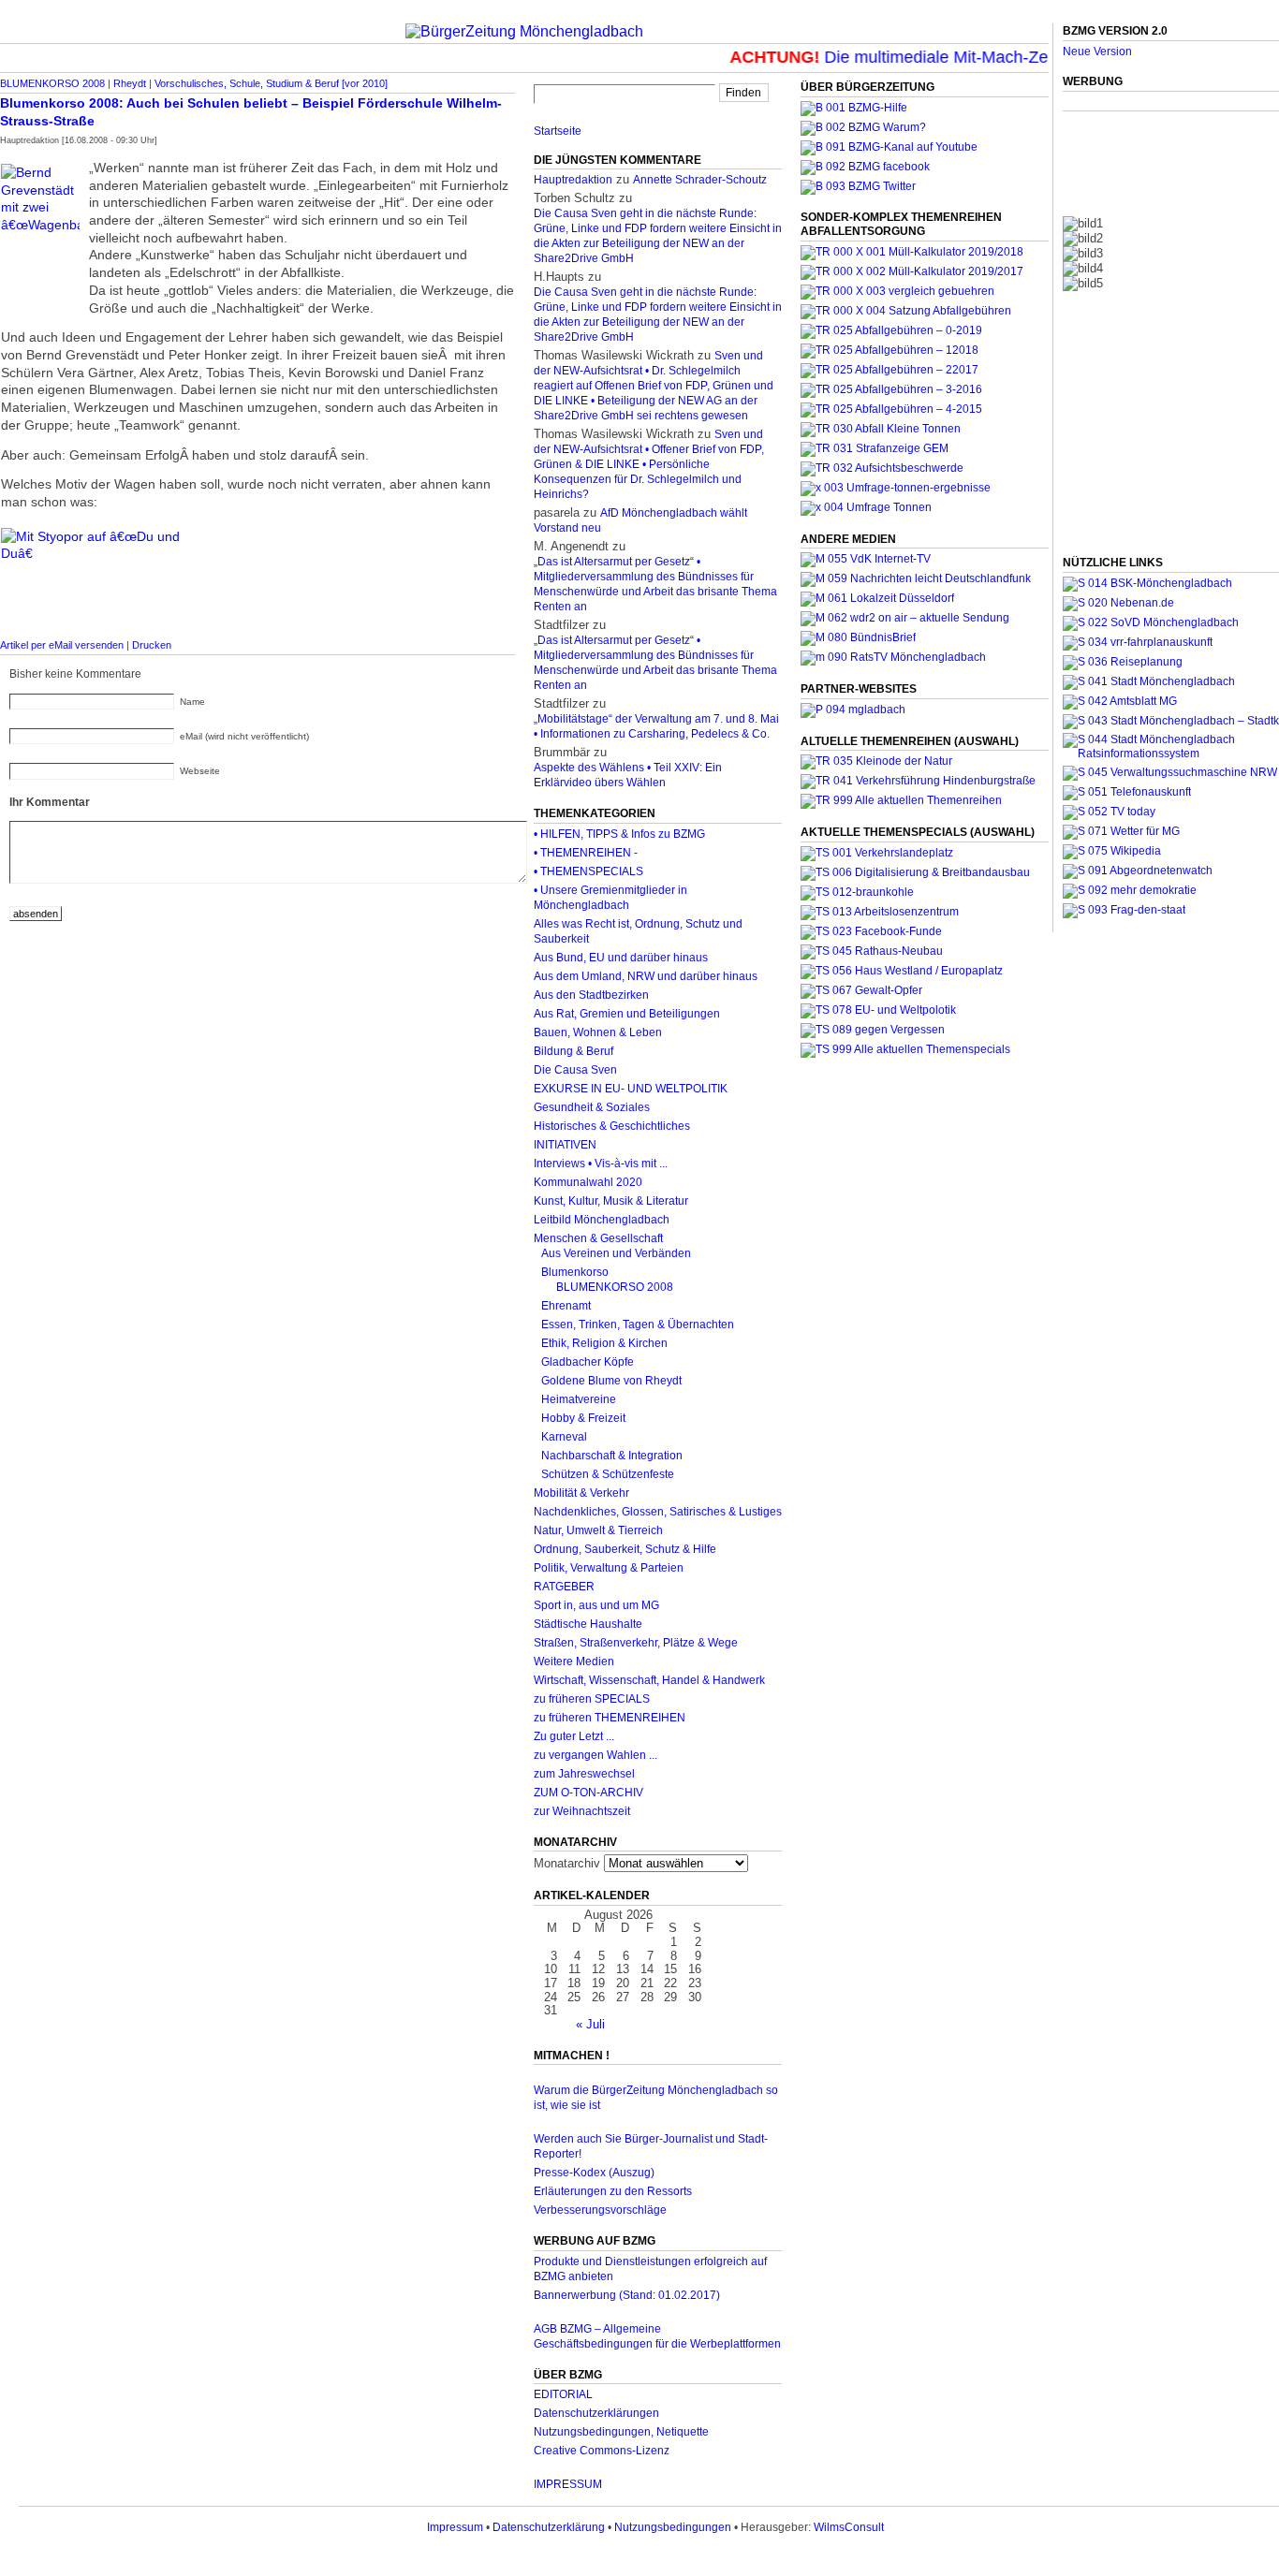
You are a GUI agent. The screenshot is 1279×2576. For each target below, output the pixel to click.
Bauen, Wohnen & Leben (598, 1032)
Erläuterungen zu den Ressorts (613, 2191)
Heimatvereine (579, 1399)
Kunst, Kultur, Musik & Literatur (611, 1201)
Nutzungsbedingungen (673, 2527)
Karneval (564, 1437)
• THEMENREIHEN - (586, 853)
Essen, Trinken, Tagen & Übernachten (638, 1325)
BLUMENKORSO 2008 (52, 83)
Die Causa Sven (575, 1070)
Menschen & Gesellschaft (598, 1238)
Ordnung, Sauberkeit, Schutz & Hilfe (625, 1549)
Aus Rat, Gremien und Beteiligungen (627, 1014)
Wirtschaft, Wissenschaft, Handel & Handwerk (649, 1680)
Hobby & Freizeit (583, 1418)
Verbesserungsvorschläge (600, 2210)
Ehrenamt (566, 1306)
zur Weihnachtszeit (582, 1811)
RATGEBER (564, 1587)
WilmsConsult (849, 2527)
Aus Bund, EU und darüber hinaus (621, 958)
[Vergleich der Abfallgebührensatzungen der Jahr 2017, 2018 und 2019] (897, 291)
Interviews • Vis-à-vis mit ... (601, 1164)
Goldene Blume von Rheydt (611, 1381)
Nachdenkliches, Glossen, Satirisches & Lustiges (658, 1512)
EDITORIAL (563, 2394)
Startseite (558, 131)
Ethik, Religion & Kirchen (604, 1343)
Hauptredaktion (573, 180)
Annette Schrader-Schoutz (700, 180)
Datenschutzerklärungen (596, 2413)
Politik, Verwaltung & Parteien (609, 1568)
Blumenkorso (575, 1272)
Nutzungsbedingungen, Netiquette (621, 2432)
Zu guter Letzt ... (574, 1736)
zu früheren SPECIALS (592, 1699)
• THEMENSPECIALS (588, 871)
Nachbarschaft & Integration (612, 1456)
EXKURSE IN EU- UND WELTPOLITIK (631, 1089)
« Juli (590, 2024)
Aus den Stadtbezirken (591, 995)
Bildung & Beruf (573, 1051)
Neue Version (1097, 51)
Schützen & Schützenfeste (608, 1474)
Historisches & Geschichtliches (612, 1126)
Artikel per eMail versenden (62, 645)
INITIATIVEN (565, 1145)
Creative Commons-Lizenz (602, 2451)
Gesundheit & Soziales (592, 1107)
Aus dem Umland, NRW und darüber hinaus (646, 976)
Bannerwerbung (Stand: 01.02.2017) (627, 2295)
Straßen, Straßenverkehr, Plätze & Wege (636, 1643)
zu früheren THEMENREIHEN (610, 1718)
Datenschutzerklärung (549, 2527)
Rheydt (130, 83)
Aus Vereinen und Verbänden (616, 1253)
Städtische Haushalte (588, 1624)
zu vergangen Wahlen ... (595, 1755)
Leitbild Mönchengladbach (602, 1220)
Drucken (152, 645)
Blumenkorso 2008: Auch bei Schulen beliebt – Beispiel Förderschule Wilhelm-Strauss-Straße (251, 112)
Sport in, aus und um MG (596, 1605)
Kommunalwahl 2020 (588, 1182)
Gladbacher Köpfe (588, 1362)
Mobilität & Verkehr (581, 1493)
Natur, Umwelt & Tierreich (598, 1530)
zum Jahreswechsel (584, 1774)
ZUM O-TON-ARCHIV (588, 1793)
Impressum (455, 2527)
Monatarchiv (567, 1863)
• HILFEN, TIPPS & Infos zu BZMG (619, 834)
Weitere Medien (574, 1661)
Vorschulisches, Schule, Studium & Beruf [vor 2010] (271, 83)
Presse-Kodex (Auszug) (594, 2173)
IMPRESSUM (568, 2484)
